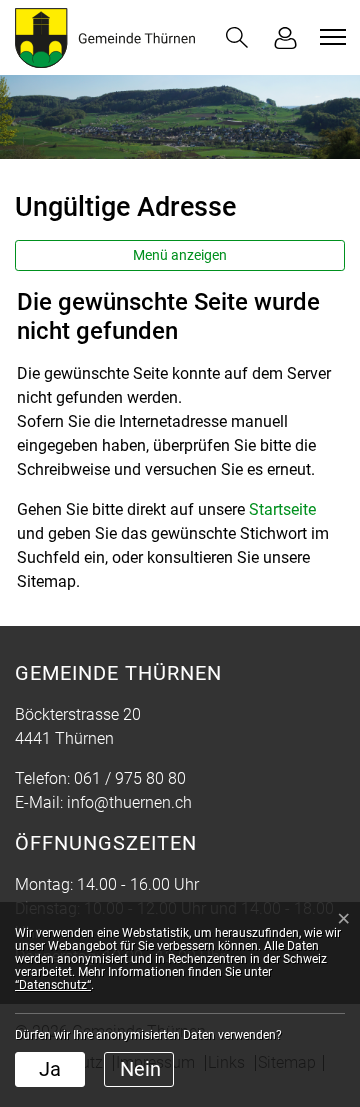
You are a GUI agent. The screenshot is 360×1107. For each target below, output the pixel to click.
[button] (237, 37)
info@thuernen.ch (129, 802)
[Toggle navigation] (330, 37)
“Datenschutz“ (53, 985)
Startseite (282, 509)
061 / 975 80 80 (130, 778)
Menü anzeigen (180, 255)
